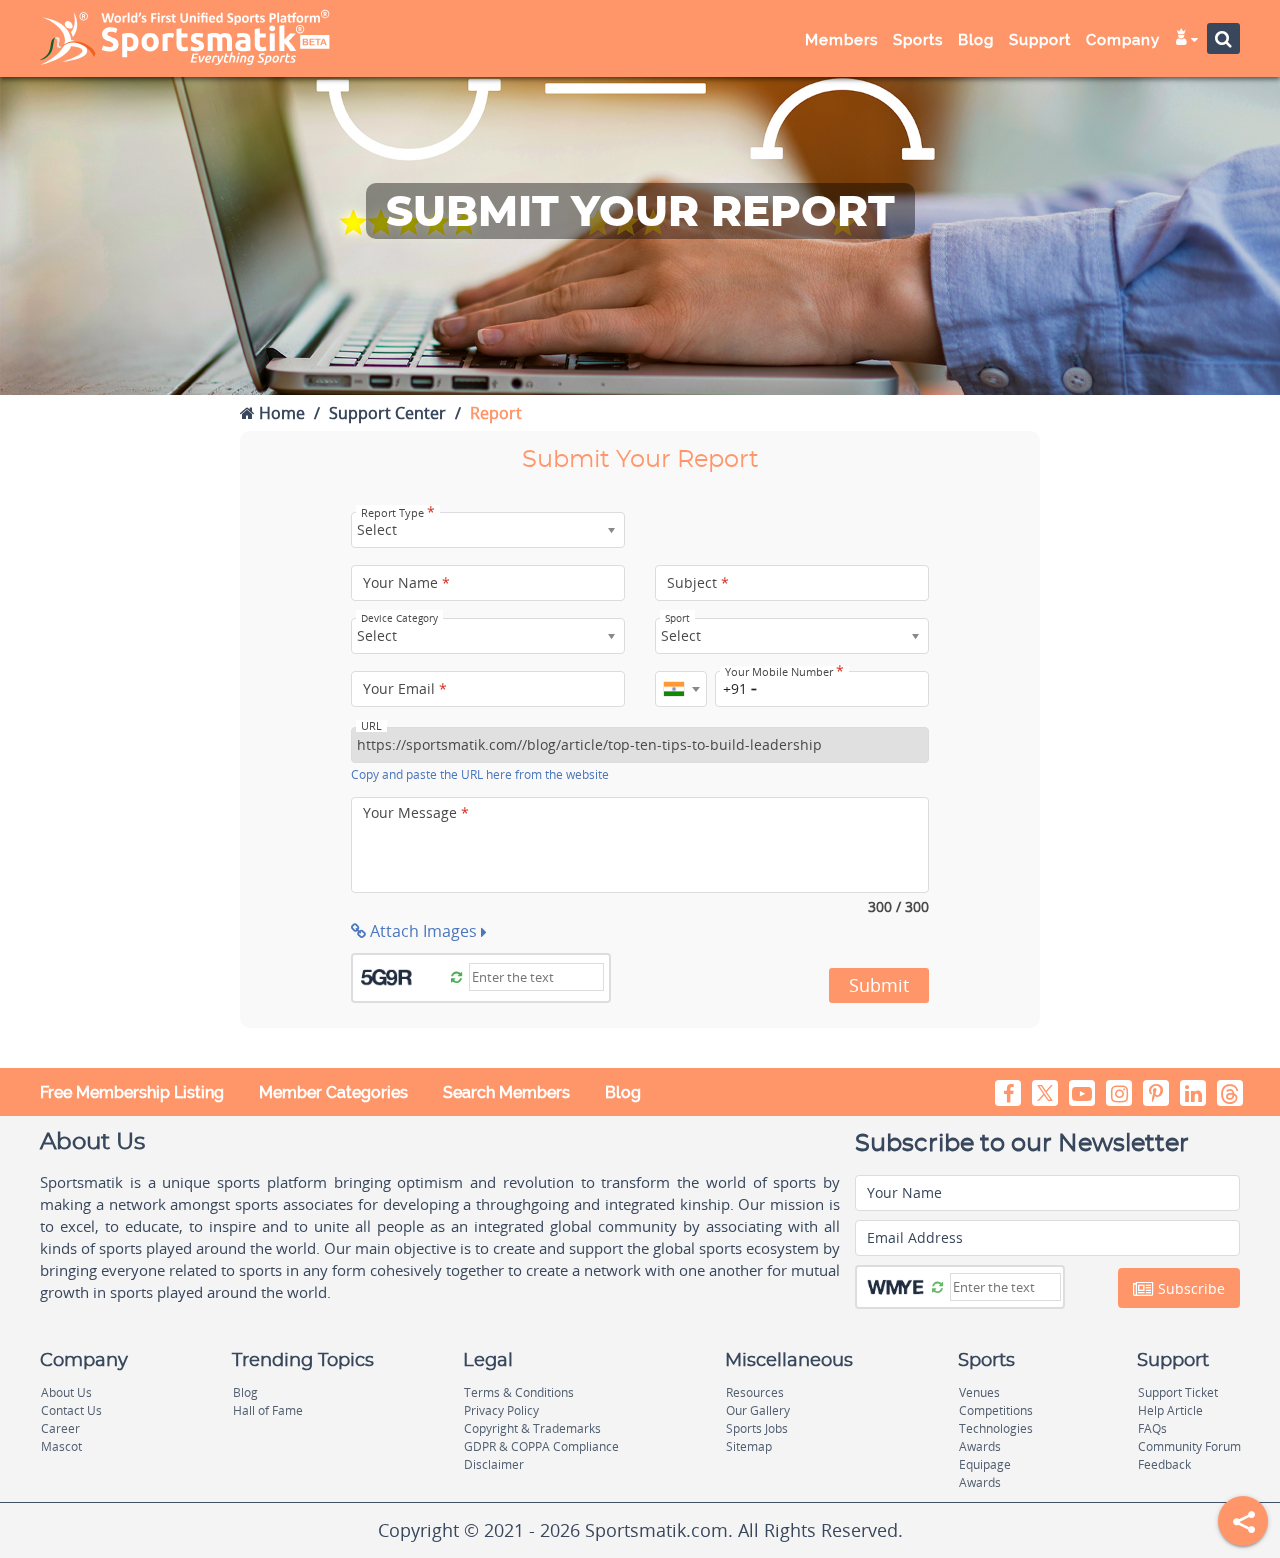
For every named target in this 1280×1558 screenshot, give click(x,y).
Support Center (387, 413)
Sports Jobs (757, 1428)
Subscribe (1189, 1288)
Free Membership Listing (132, 1092)
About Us (66, 1392)
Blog (623, 1092)
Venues (979, 1392)
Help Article (1170, 1410)
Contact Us (71, 1410)
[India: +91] (681, 689)
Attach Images (423, 931)
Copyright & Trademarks (532, 1428)
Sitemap (749, 1446)
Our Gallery (758, 1410)
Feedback (1164, 1464)
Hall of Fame (268, 1410)
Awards (980, 1446)
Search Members (506, 1092)
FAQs (1152, 1428)
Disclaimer (494, 1464)
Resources (755, 1392)
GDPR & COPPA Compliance (541, 1446)
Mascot (61, 1446)
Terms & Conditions (519, 1392)
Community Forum (1189, 1446)
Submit (879, 985)
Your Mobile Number (784, 672)
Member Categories (333, 1092)
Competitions (996, 1410)
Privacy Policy (501, 1410)
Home (280, 413)
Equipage (985, 1464)
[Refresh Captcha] (456, 976)
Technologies (996, 1428)
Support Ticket (1178, 1392)
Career (60, 1428)
